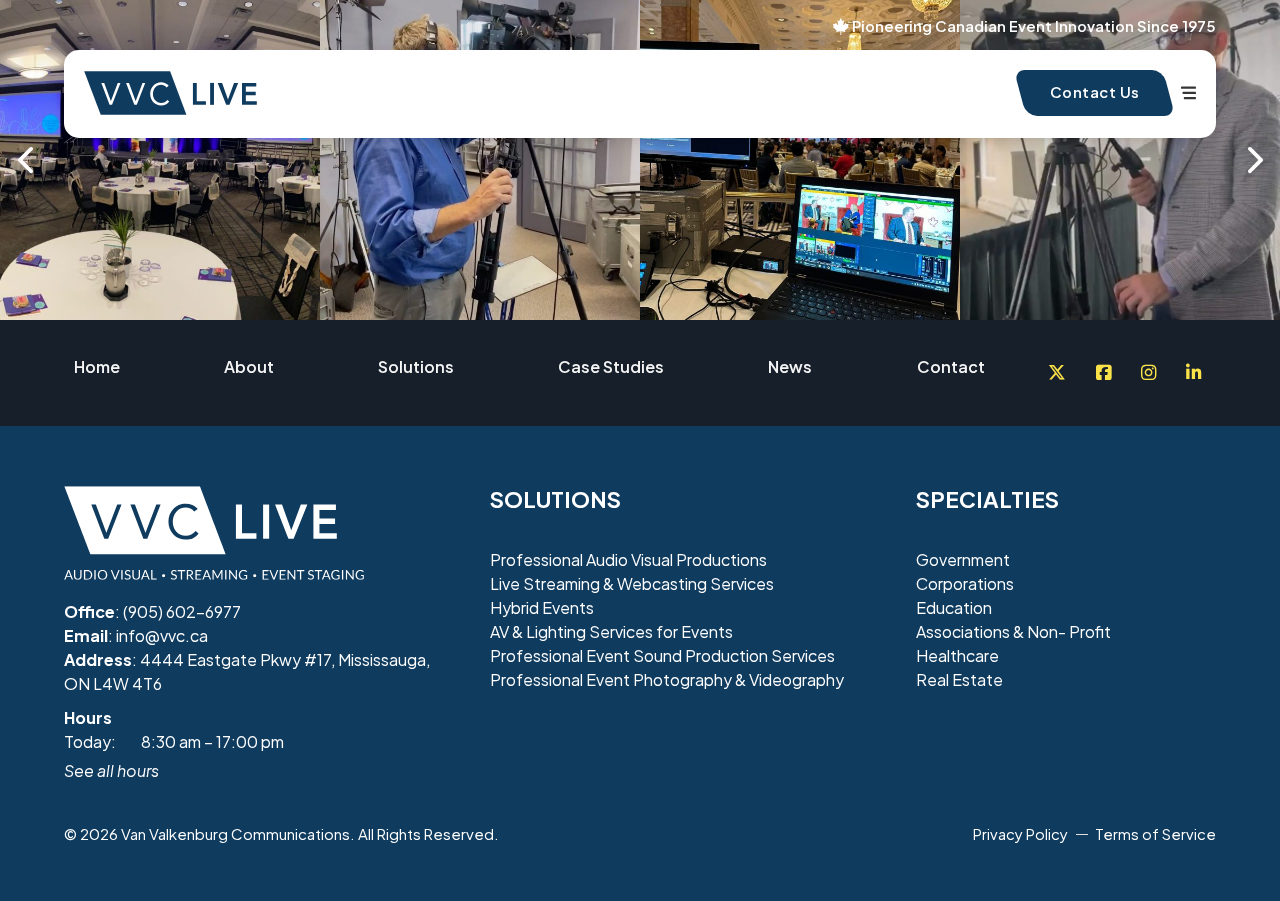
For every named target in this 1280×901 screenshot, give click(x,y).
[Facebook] (1103, 373)
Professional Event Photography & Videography (667, 679)
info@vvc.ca (162, 635)
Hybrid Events (542, 607)
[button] (25, 160)
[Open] (1188, 93)
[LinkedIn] (1193, 373)
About (249, 366)
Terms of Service (1155, 834)
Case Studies (611, 366)
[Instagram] (1148, 373)
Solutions (416, 366)
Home (97, 366)
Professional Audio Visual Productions (628, 559)
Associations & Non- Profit (1013, 631)
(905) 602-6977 (182, 611)
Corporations (965, 583)
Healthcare (957, 655)
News (790, 366)
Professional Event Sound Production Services (662, 655)
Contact (951, 366)
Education (954, 607)
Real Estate (959, 679)
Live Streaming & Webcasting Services (632, 583)
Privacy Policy (1020, 834)
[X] (1057, 373)
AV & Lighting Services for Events (611, 631)
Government (963, 559)
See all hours (111, 770)
